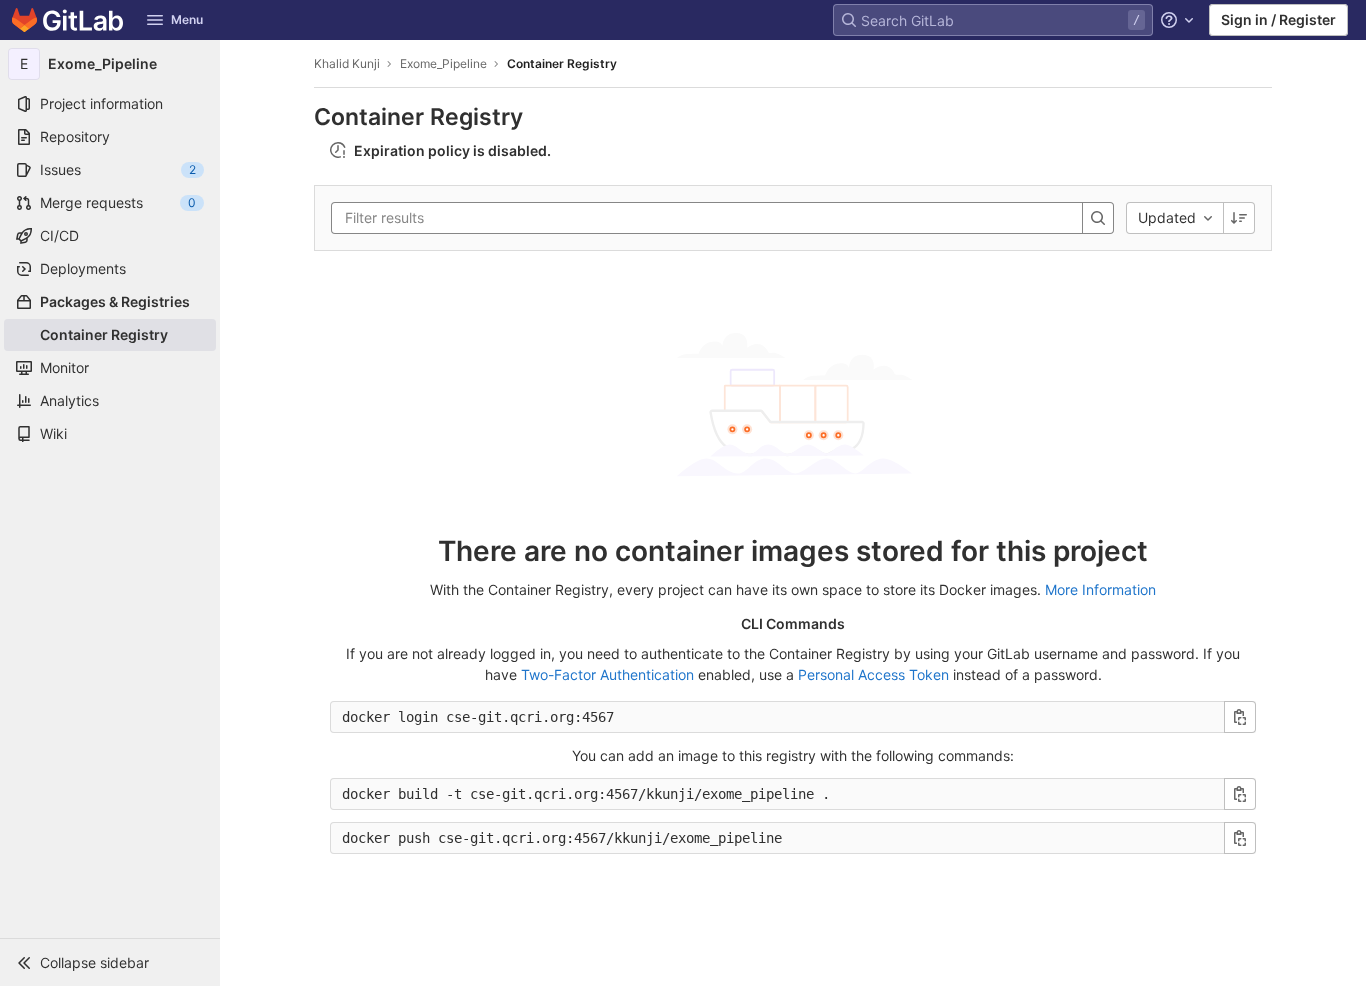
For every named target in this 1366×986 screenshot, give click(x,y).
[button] (110, 962)
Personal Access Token (873, 674)
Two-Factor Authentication (607, 674)
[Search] (1098, 218)
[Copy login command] (1240, 717)
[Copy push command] (1240, 838)
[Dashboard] (67, 20)
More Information (1100, 589)
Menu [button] (187, 19)
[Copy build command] (1240, 794)
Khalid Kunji (347, 63)
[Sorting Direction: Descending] (1239, 218)
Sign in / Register (1278, 19)
